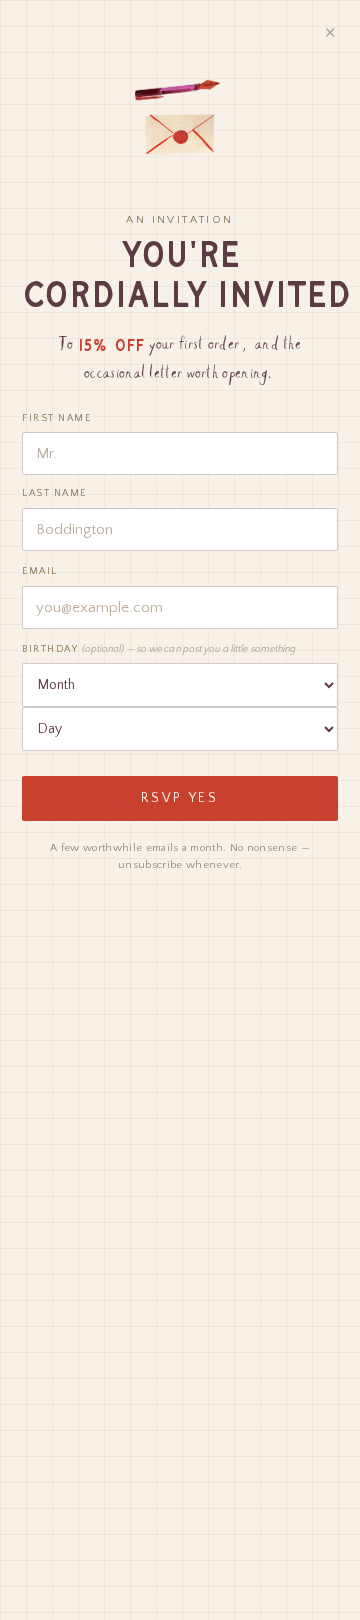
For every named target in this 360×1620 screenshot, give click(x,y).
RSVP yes (180, 798)
